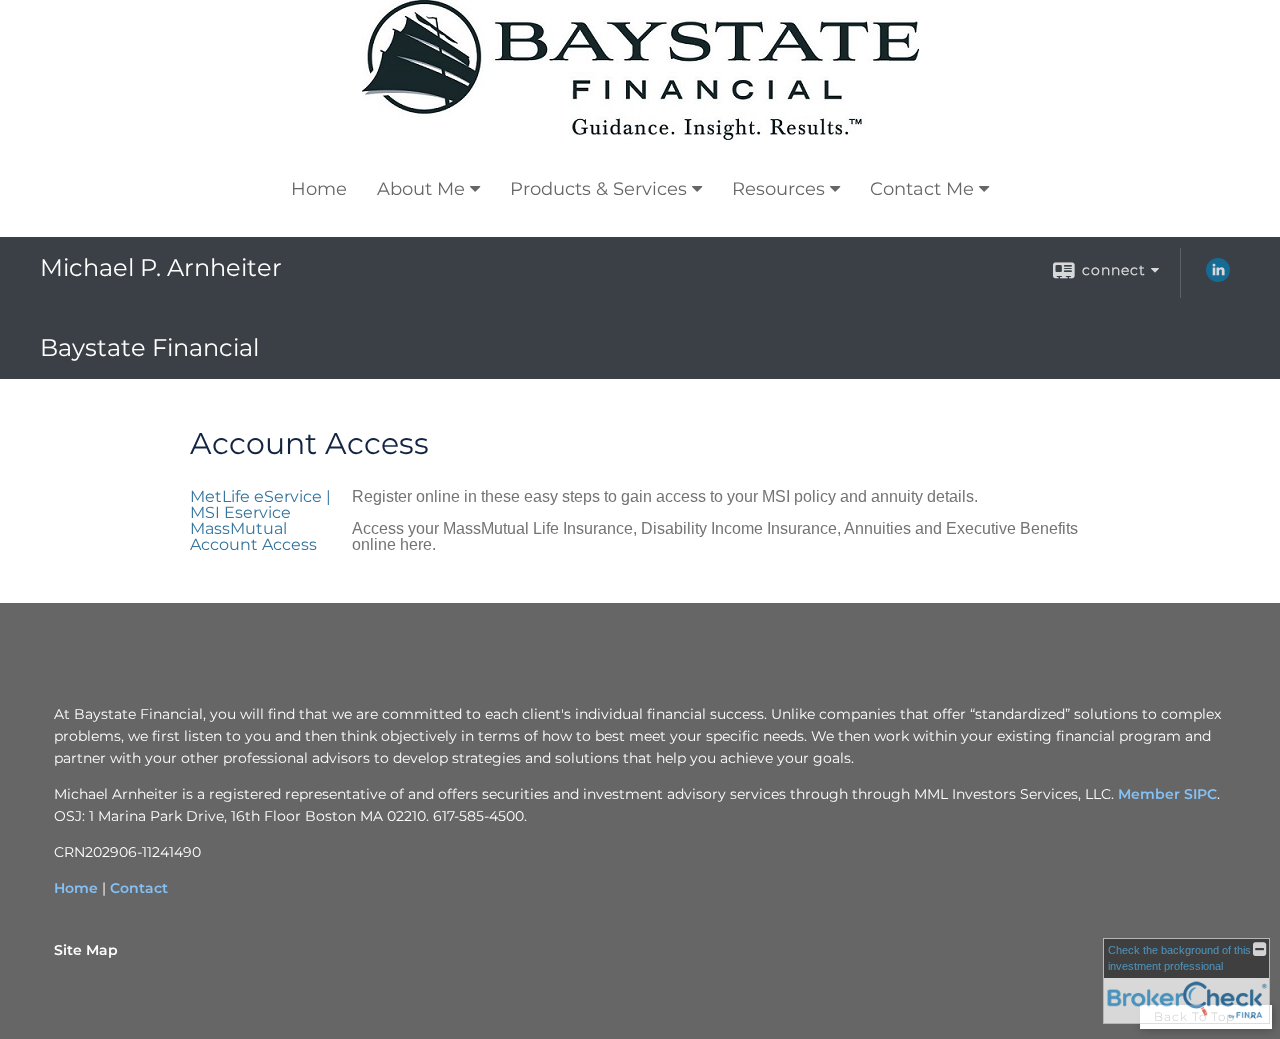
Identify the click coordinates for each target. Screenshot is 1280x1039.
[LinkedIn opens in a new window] (1218, 277)
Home (319, 189)
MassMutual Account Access (253, 536)
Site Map (86, 950)
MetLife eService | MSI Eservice (260, 504)
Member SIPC (1167, 794)
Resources (778, 189)
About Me (421, 189)
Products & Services (598, 189)
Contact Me (922, 189)
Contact (139, 888)
